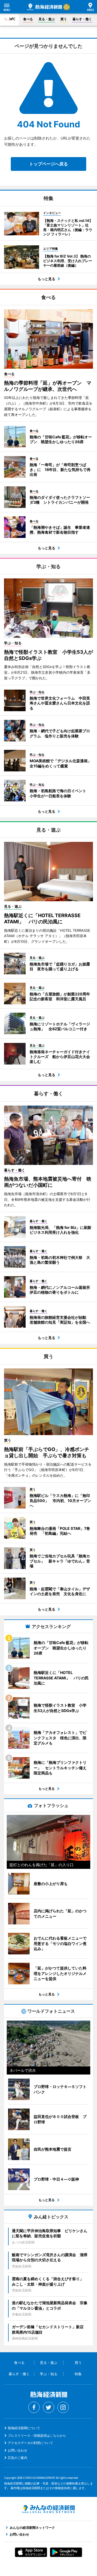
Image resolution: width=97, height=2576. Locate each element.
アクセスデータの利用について (30, 2443)
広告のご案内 (18, 2458)
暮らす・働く (82, 19)
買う (64, 19)
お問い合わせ (18, 2450)
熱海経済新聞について (24, 2428)
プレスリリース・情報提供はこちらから (37, 2436)
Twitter (48, 2407)
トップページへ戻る (48, 164)
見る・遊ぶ (47, 19)
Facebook (34, 2407)
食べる (28, 19)
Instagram (63, 2407)
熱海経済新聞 (45, 7)
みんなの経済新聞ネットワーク (48, 2509)
